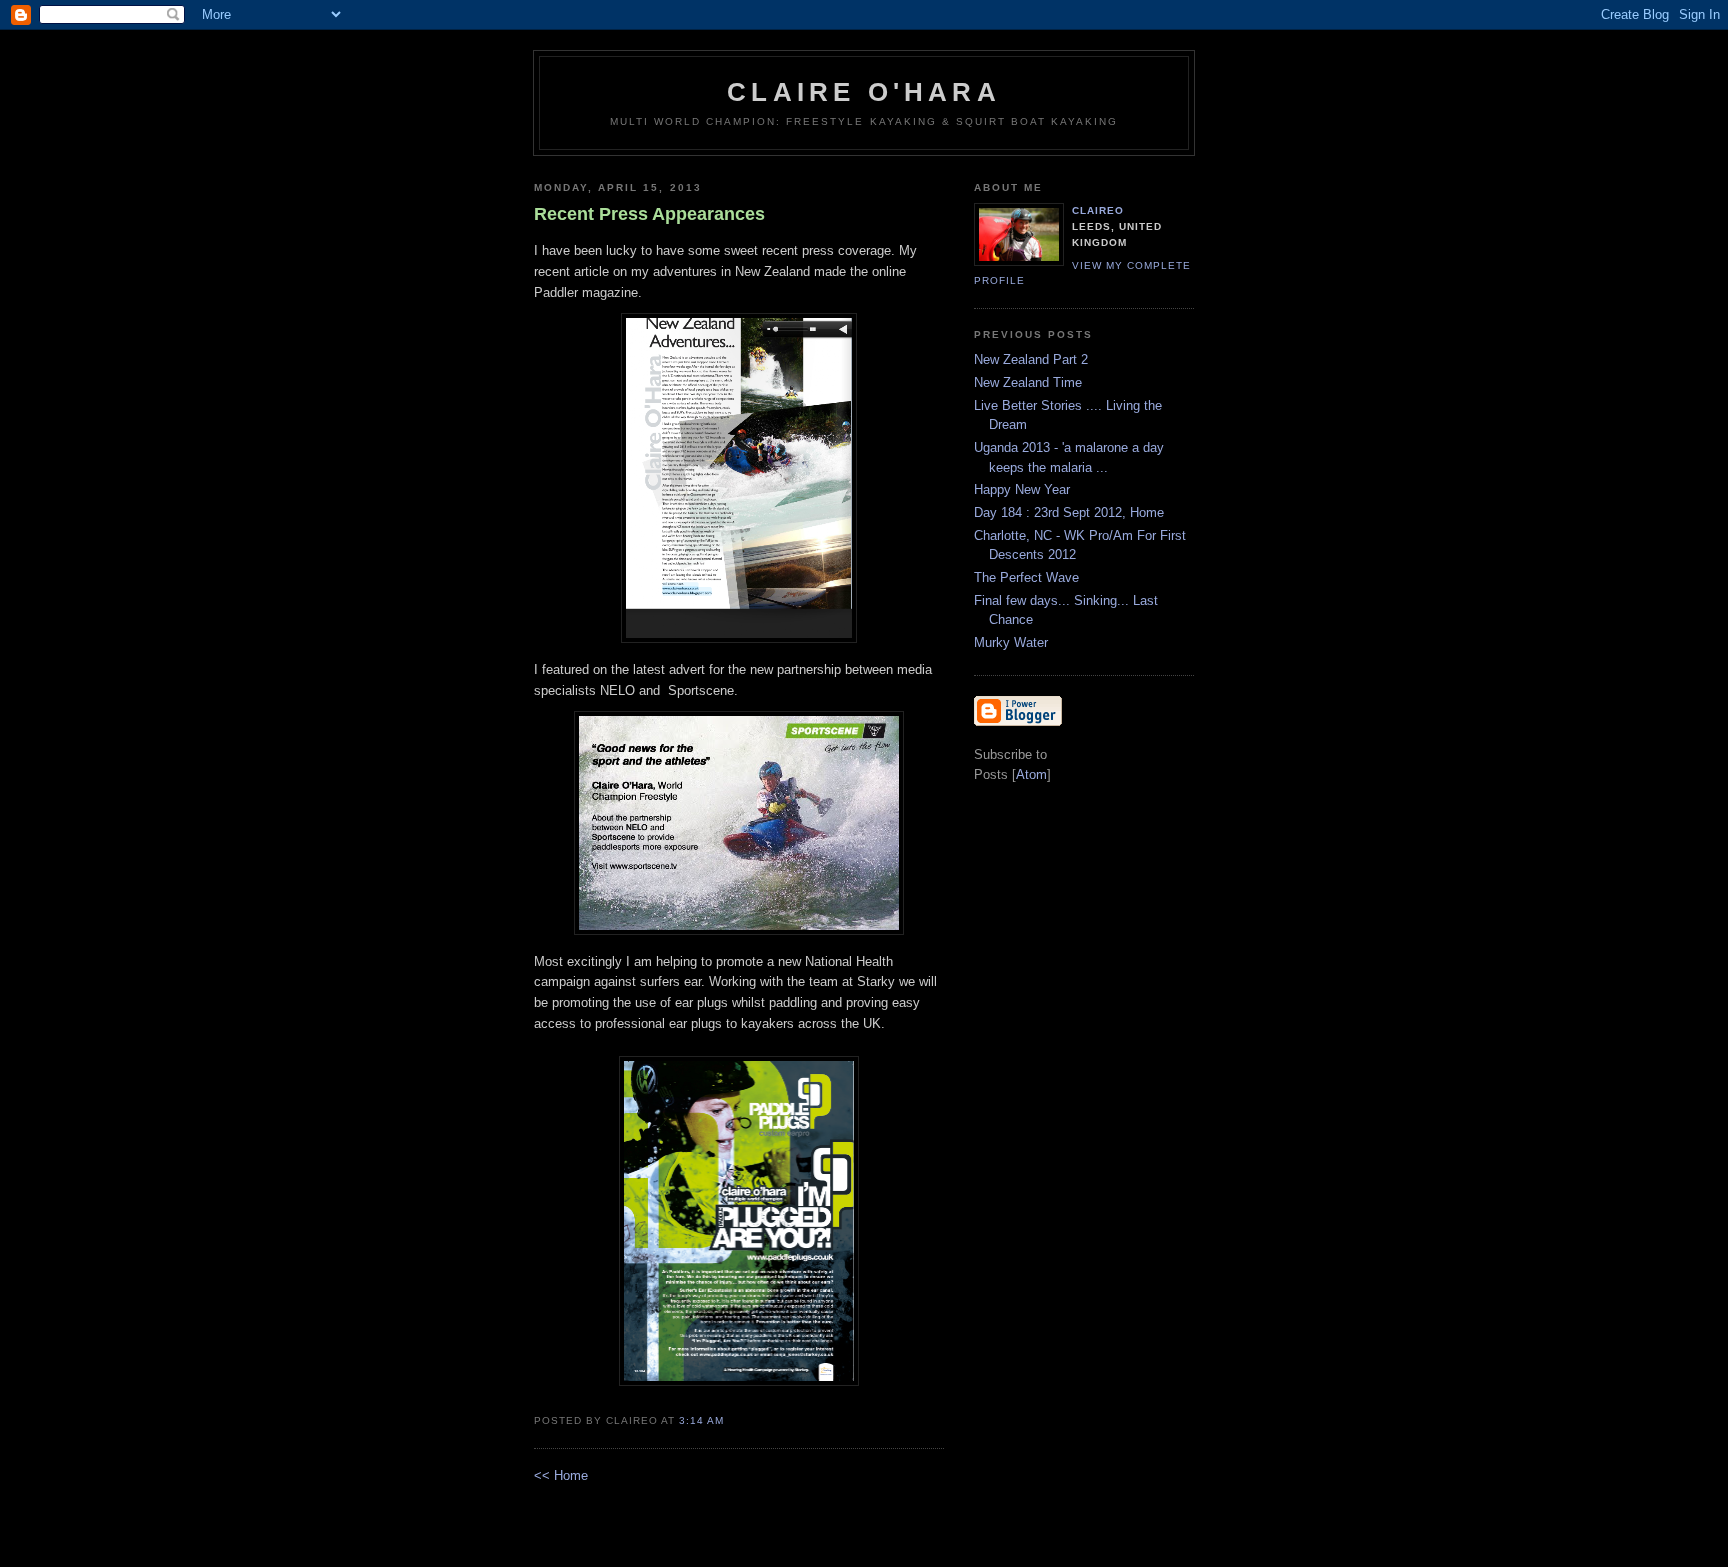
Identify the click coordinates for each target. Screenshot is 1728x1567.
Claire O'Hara (864, 92)
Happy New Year (1022, 489)
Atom (1031, 774)
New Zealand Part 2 (1031, 359)
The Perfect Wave (1026, 577)
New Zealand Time (1028, 382)
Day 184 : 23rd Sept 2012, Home (1069, 512)
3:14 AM (701, 1420)
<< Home (561, 1475)
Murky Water (1011, 642)
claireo (1098, 210)
